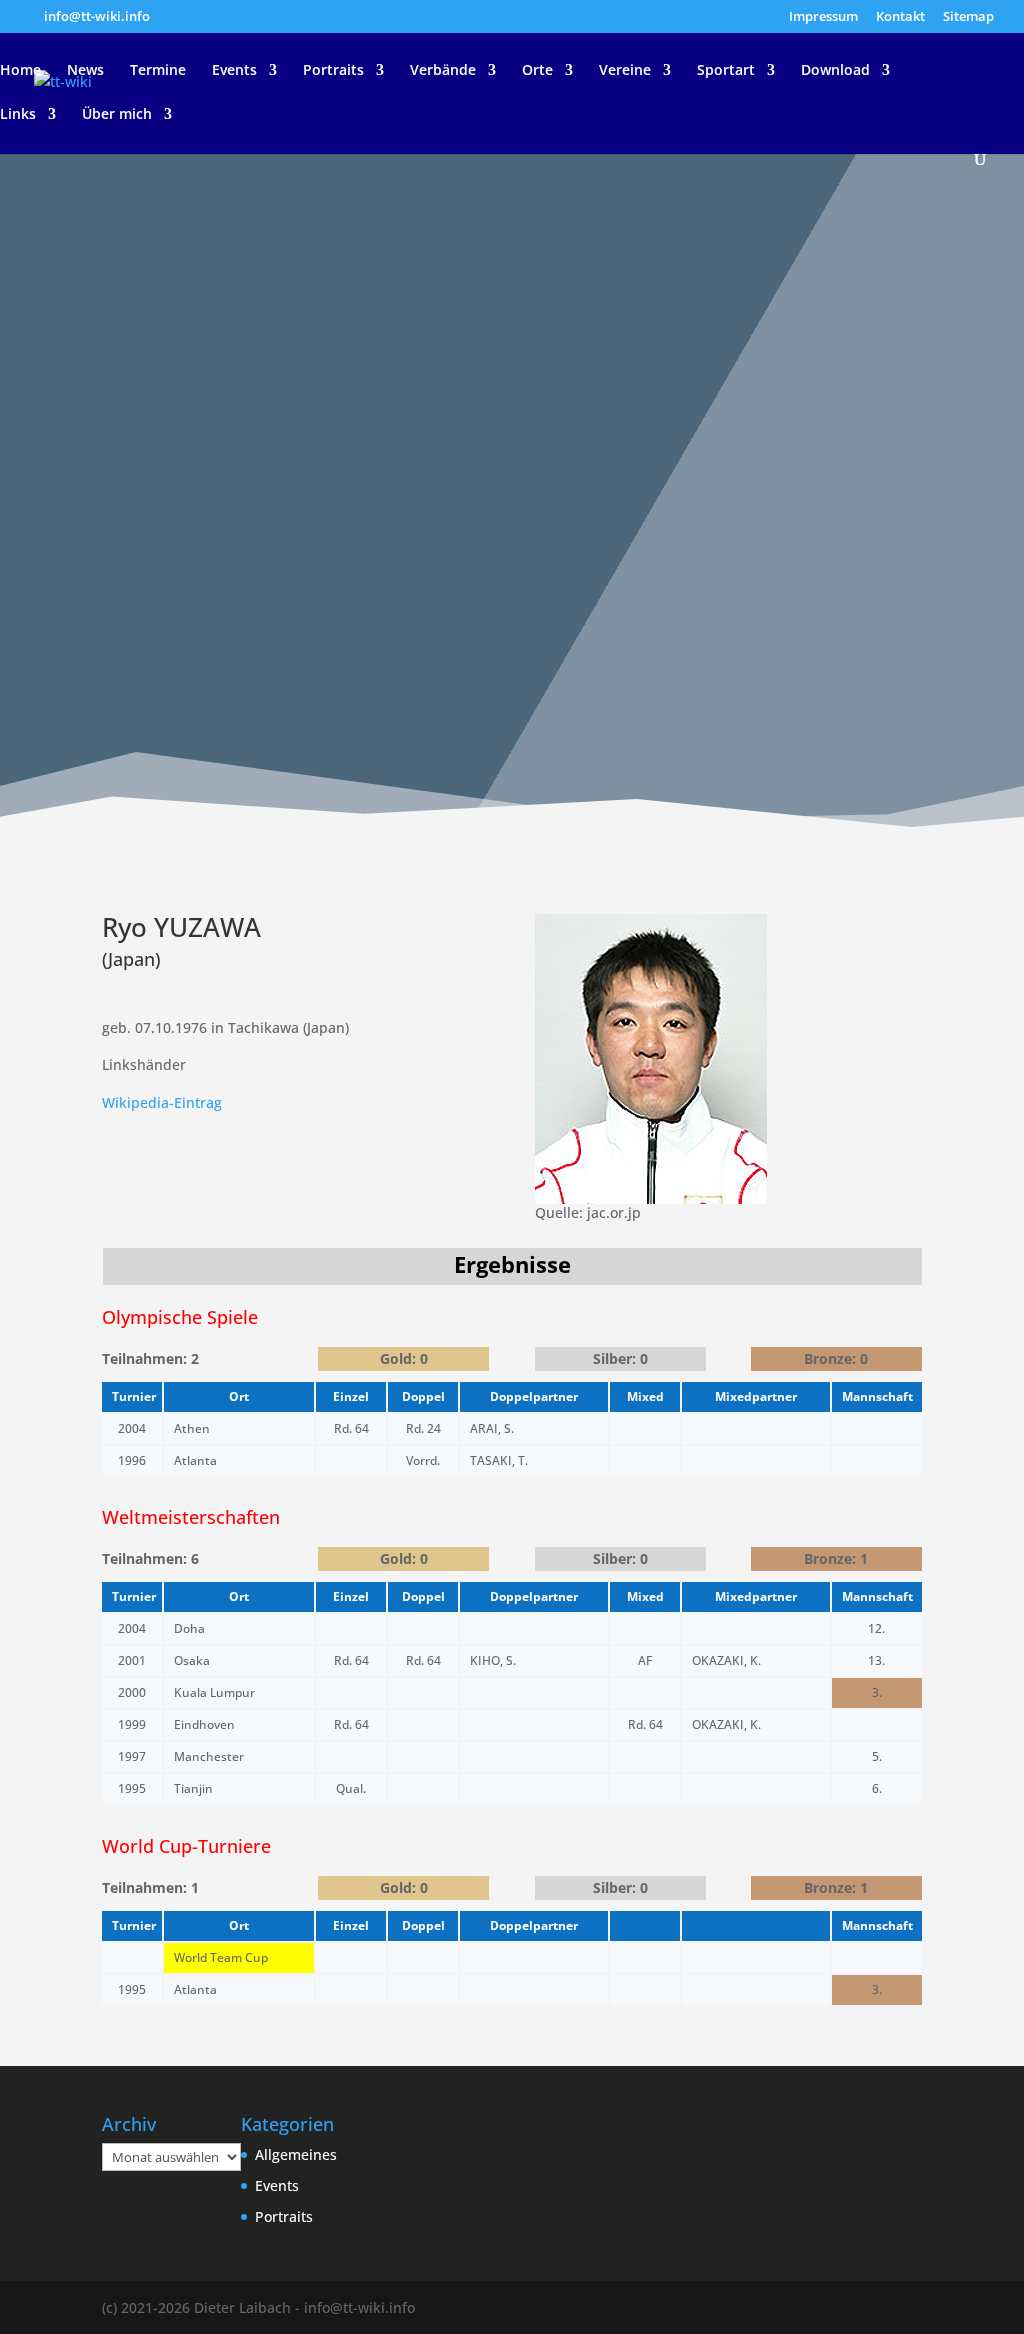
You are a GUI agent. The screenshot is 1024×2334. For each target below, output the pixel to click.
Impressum (823, 17)
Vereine (625, 71)
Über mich (117, 115)
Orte (537, 71)
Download (835, 71)
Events (234, 71)
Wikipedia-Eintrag (162, 1102)
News (85, 71)
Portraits (333, 71)
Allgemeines (296, 2154)
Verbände (443, 71)
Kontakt (900, 17)
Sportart (726, 71)
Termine (158, 71)
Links (18, 115)
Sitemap (968, 17)
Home (20, 71)
